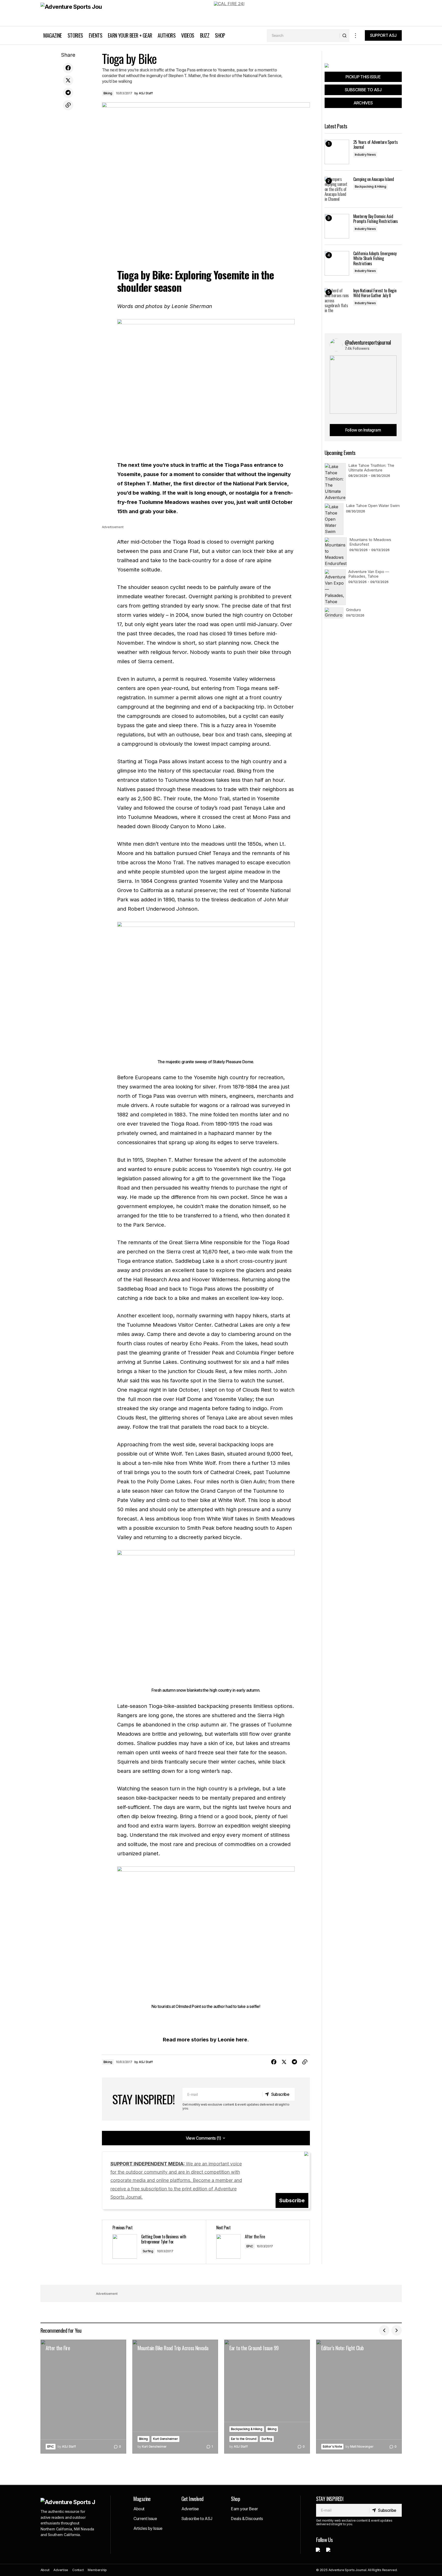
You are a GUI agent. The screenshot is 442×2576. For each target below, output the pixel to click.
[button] (356, 35)
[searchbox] (303, 36)
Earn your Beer (244, 2509)
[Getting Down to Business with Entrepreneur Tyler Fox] (154, 2242)
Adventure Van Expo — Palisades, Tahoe (369, 574)
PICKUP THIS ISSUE (363, 77)
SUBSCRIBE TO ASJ (363, 90)
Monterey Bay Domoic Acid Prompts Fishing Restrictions (376, 219)
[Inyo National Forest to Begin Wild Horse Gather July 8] (337, 300)
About (139, 2509)
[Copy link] (68, 105)
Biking (108, 93)
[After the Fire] (258, 2242)
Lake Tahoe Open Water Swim (373, 506)
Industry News (365, 155)
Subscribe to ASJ (197, 2519)
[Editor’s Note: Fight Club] (359, 2397)
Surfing (148, 2251)
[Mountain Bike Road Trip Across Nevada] (175, 2397)
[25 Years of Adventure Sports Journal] (337, 152)
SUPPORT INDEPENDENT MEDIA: (176, 2180)
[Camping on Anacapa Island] (337, 189)
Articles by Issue (148, 2528)
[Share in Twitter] (68, 80)
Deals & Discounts (247, 2519)
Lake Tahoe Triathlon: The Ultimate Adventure (371, 468)
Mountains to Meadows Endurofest (370, 542)
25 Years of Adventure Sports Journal (376, 145)
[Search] (344, 36)
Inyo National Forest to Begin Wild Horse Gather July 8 (375, 293)
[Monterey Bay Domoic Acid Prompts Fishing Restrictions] (337, 226)
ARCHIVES (363, 103)
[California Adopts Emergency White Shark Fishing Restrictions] (337, 263)
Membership (97, 2570)
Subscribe (292, 2200)
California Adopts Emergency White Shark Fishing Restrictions (375, 259)
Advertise (190, 2509)
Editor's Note (332, 2446)
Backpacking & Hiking (371, 186)
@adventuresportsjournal (368, 342)
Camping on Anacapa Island (374, 179)
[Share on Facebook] (68, 68)
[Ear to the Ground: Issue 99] (267, 2397)
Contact (78, 2570)
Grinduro (353, 610)
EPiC (250, 2246)
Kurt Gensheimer (165, 2439)
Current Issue (145, 2519)
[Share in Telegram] (68, 93)
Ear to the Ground (244, 2439)
